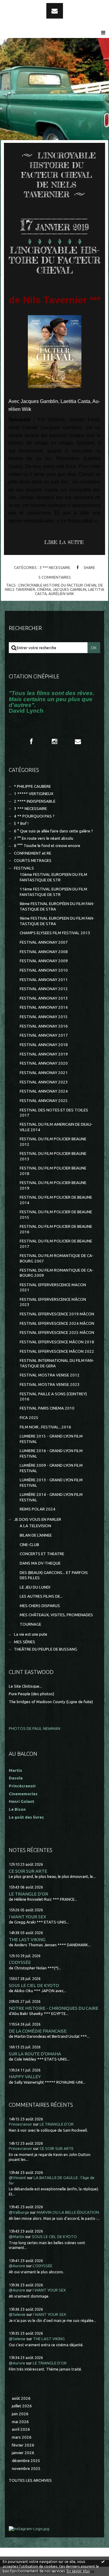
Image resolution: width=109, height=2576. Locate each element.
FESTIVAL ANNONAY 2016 (44, 1026)
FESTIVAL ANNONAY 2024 (44, 1091)
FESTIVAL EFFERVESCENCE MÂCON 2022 (57, 1351)
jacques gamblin (69, 589)
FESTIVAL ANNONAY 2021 (44, 1073)
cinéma (44, 589)
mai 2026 (20, 2422)
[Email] (55, 11)
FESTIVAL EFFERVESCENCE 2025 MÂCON (57, 1333)
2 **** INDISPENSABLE (35, 801)
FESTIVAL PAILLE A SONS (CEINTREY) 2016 (53, 1396)
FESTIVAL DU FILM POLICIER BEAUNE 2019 (53, 1185)
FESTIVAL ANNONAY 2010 (44, 970)
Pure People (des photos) (31, 1694)
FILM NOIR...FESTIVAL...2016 (45, 1427)
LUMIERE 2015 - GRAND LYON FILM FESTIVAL (51, 1439)
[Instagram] (54, 742)
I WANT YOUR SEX (28, 1917)
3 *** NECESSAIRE (55, 567)
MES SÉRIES (25, 1642)
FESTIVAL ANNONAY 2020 (44, 1063)
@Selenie (17, 2314)
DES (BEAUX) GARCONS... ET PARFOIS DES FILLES (54, 1575)
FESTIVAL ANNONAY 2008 (44, 952)
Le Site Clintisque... (25, 1686)
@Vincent (17, 2178)
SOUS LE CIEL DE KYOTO (34, 1985)
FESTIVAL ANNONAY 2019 (44, 1054)
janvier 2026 (23, 2453)
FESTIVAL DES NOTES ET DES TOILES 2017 (54, 1113)
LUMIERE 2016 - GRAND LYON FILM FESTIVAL (51, 1453)
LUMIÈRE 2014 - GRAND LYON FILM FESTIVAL (51, 1497)
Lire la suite (64, 542)
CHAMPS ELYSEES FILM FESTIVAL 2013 (55, 933)
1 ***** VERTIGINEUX (34, 794)
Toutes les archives (30, 2480)
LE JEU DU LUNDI (35, 1587)
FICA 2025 (29, 1418)
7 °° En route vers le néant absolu (44, 838)
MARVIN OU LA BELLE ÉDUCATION (68, 2212)
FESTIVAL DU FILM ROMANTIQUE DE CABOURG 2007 (57, 1258)
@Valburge (19, 2212)
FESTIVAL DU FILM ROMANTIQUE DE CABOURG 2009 (57, 1273)
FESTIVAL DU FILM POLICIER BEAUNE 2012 (53, 1142)
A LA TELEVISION (35, 1526)
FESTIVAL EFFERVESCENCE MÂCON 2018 (57, 1342)
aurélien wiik (61, 594)
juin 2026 (20, 2414)
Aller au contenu (21, 5)
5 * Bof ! (21, 823)
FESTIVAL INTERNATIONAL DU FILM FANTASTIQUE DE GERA (57, 1363)
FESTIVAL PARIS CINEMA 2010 (47, 1408)
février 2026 (23, 2445)
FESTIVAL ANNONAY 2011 (44, 980)
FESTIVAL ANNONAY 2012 (44, 989)
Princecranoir (20, 2124)
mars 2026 (22, 2437)
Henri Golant (21, 1801)
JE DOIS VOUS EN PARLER (38, 1519)
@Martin (17, 2237)
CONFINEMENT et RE (33, 853)
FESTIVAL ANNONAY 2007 (44, 942)
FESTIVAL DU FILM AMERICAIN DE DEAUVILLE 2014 (56, 1127)
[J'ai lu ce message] (103, 2561)
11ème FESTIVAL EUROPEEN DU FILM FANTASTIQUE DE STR (53, 892)
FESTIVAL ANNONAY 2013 (44, 998)
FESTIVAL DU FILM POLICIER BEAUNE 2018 (53, 1171)
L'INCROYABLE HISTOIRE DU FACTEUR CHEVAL (54, 260)
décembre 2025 (26, 2461)
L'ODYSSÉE (20, 1962)
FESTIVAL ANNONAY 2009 (44, 961)
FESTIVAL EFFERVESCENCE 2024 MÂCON (57, 1323)
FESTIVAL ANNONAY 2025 (44, 1101)
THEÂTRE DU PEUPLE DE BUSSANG (46, 1649)
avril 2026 (21, 2429)
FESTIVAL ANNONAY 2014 (44, 1007)
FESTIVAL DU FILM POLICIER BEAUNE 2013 (53, 1156)
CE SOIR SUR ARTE (28, 1871)
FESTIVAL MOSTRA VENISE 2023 (50, 1384)
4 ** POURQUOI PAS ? (34, 816)
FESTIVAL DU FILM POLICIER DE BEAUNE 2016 (56, 1229)
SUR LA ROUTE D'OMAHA (35, 2054)
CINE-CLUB (29, 1545)
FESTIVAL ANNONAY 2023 (44, 1082)
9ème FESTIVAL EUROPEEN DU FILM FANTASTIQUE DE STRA (57, 921)
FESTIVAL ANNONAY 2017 (44, 1035)
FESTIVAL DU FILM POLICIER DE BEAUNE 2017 (56, 1244)
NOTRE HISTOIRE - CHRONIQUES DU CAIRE (54, 2008)
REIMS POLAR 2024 (38, 1509)
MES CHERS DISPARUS (40, 1606)
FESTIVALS (24, 868)
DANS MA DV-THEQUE (40, 1563)
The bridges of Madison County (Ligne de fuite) (51, 1702)
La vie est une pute (31, 1634)
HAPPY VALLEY (25, 2077)
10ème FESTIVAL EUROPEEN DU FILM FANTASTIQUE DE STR (53, 877)
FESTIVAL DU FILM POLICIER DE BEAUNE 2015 (56, 1214)
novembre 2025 (26, 2469)
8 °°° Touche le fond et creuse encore (47, 846)
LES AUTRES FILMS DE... (41, 1596)
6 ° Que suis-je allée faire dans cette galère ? (53, 831)
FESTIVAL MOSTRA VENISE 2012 (50, 1375)
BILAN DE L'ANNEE (36, 1535)
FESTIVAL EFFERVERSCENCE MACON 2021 (53, 1287)
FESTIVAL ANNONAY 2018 (44, 1045)
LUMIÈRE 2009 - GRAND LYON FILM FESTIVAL (51, 1468)
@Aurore (17, 2266)
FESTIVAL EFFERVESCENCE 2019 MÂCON (57, 1314)
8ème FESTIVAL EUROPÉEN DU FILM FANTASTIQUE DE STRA (57, 906)
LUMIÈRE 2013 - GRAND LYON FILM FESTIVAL (51, 1483)
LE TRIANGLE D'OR (28, 1894)
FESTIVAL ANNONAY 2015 (44, 1017)
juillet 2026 (22, 2406)
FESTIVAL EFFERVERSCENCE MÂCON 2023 (53, 1302)
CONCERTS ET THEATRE (42, 1554)
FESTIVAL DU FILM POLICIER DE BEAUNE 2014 (56, 1200)
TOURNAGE (30, 1624)
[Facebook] (31, 742)
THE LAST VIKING (27, 1939)
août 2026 (21, 2398)
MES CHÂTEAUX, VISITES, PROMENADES (56, 1615)
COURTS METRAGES (33, 861)
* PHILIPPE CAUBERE (32, 786)
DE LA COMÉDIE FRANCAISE (38, 2031)
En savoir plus (78, 2571)
